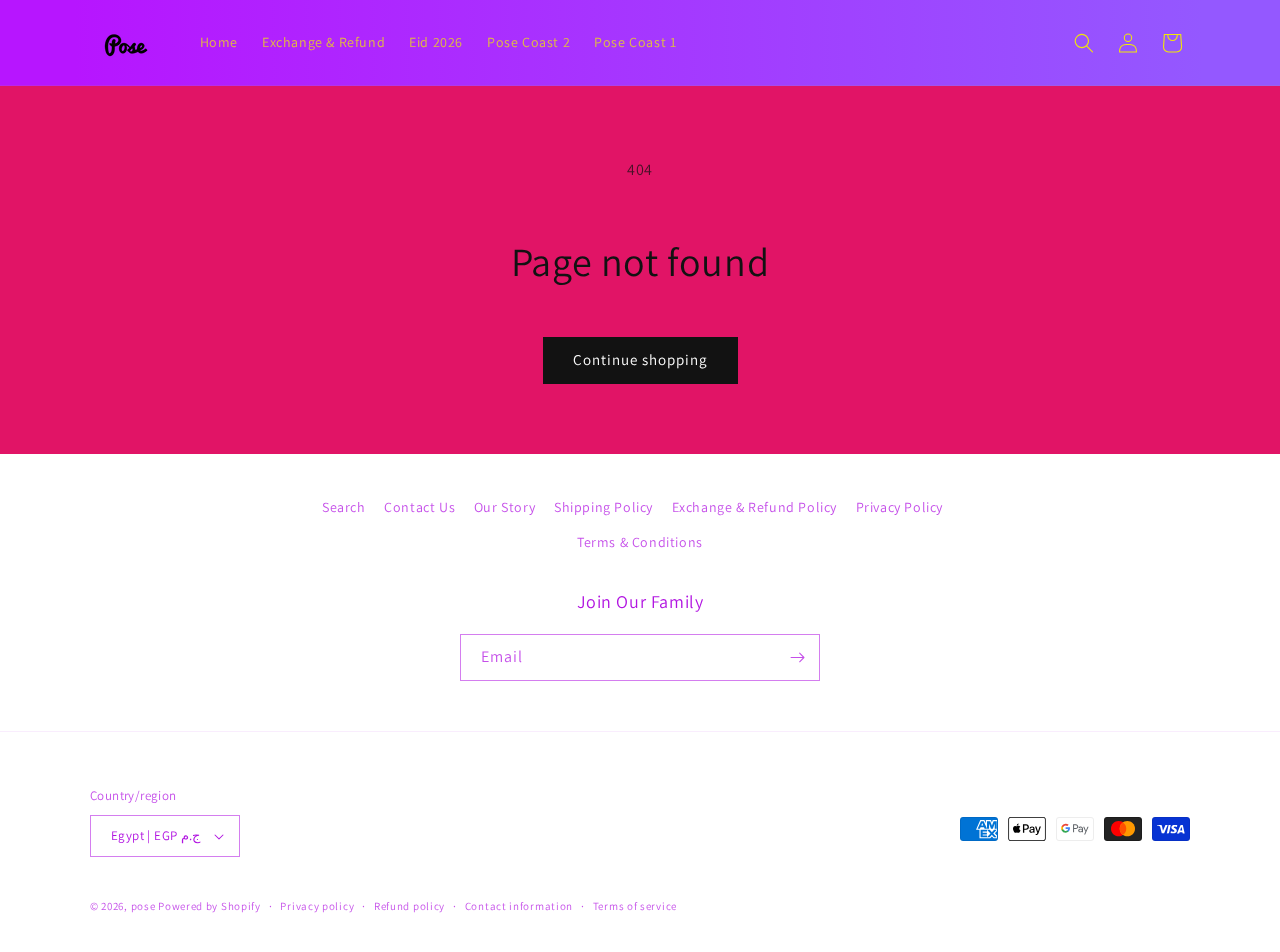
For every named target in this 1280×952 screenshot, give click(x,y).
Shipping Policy (603, 507)
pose (143, 906)
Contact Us (419, 507)
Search (344, 507)
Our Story (504, 507)
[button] (1084, 43)
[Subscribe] (797, 657)
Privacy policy (317, 906)
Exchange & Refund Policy (754, 507)
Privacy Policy (899, 507)
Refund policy (409, 906)
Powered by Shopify (209, 906)
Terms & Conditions (640, 542)
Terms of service (635, 906)
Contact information (519, 906)
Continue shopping (640, 359)
